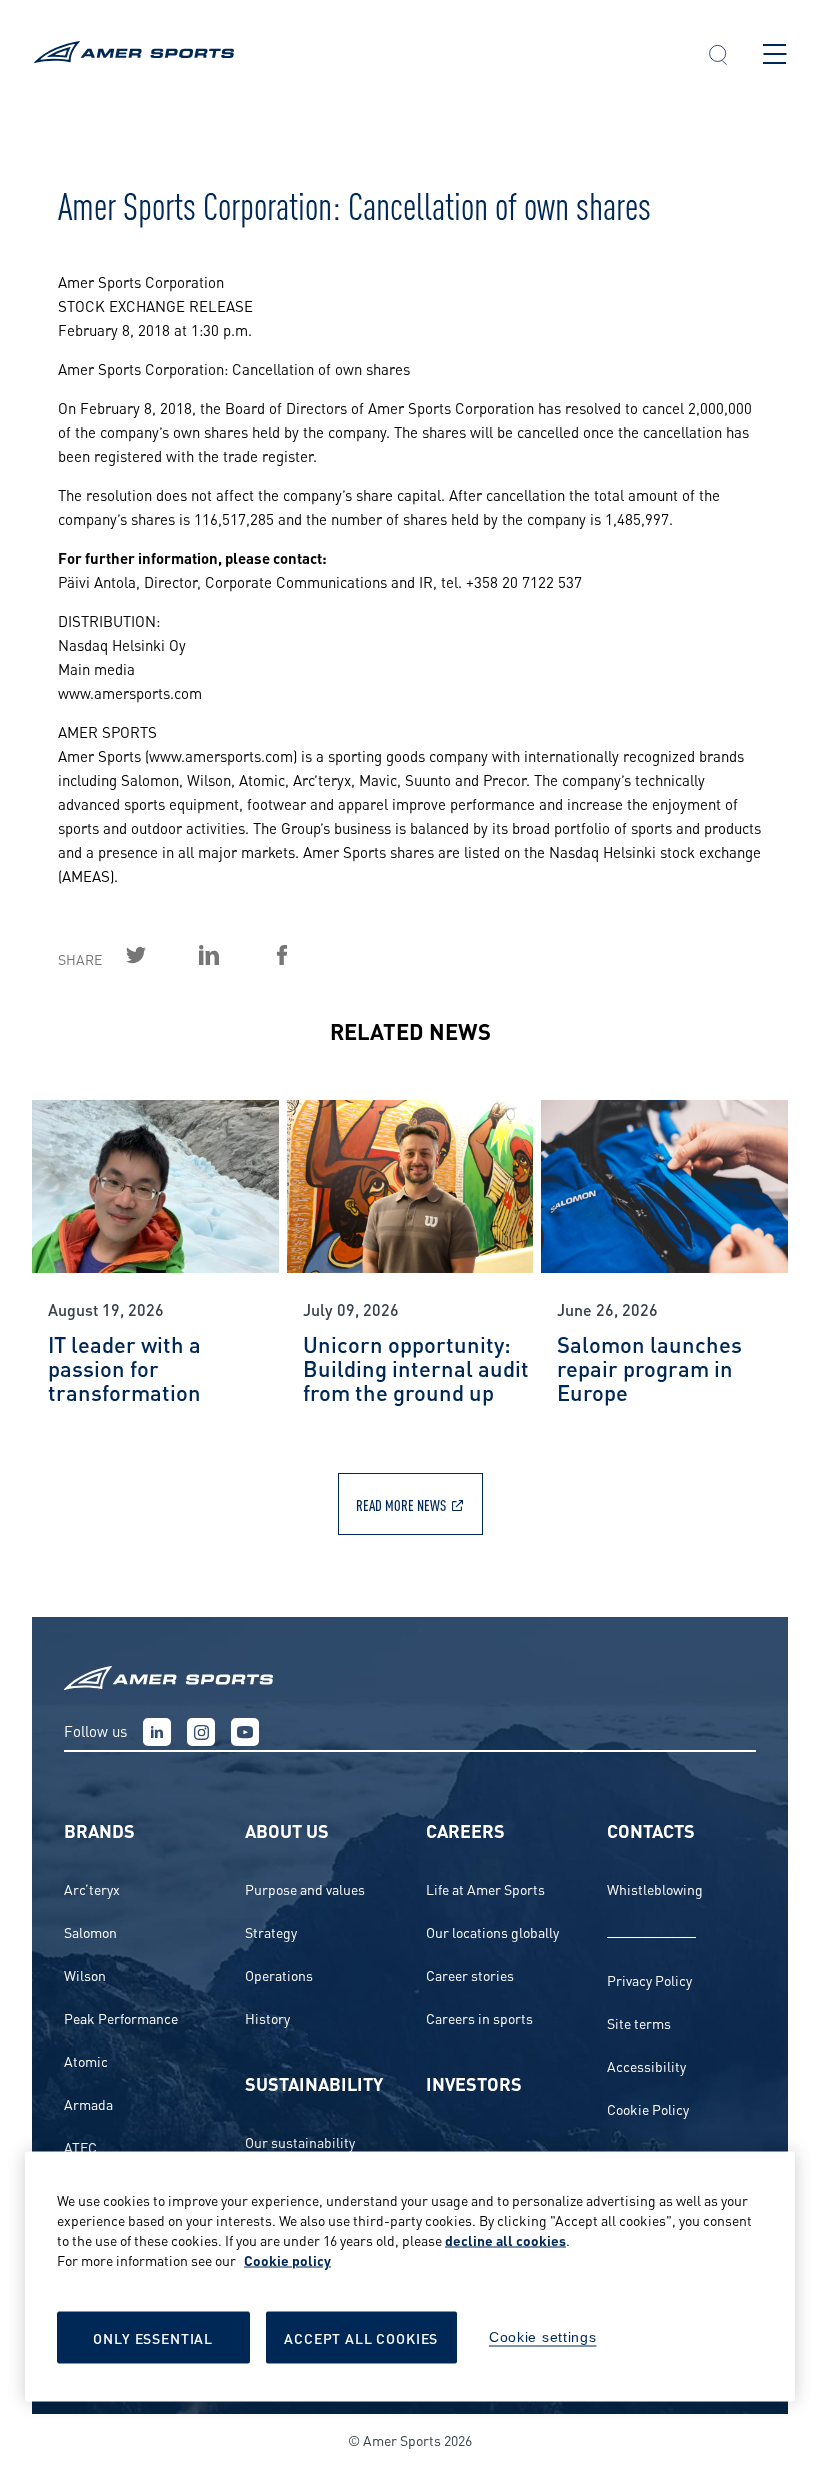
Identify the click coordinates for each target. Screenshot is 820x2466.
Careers (465, 1829)
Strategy (271, 1931)
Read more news (401, 1504)
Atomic (86, 2060)
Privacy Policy (649, 1979)
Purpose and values (305, 1888)
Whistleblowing (655, 1888)
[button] (718, 57)
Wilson (85, 1974)
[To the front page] (352, 54)
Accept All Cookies (361, 2337)
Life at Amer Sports (485, 1888)
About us (287, 1829)
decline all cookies (505, 2239)
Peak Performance (121, 2017)
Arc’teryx (92, 1888)
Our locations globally (492, 1931)
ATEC (80, 2146)
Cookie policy (287, 2259)
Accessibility (646, 2065)
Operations (279, 1974)
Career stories (470, 1974)
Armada (88, 2103)
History (267, 2017)
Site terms (639, 2022)
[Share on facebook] (305, 955)
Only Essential (153, 2337)
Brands (99, 1829)
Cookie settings (543, 2337)
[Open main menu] (774, 54)
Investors (474, 2082)
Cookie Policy (648, 2108)
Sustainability (314, 2082)
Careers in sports (479, 2017)
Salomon (90, 1931)
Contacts (651, 1829)
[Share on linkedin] (232, 955)
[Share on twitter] (159, 955)
